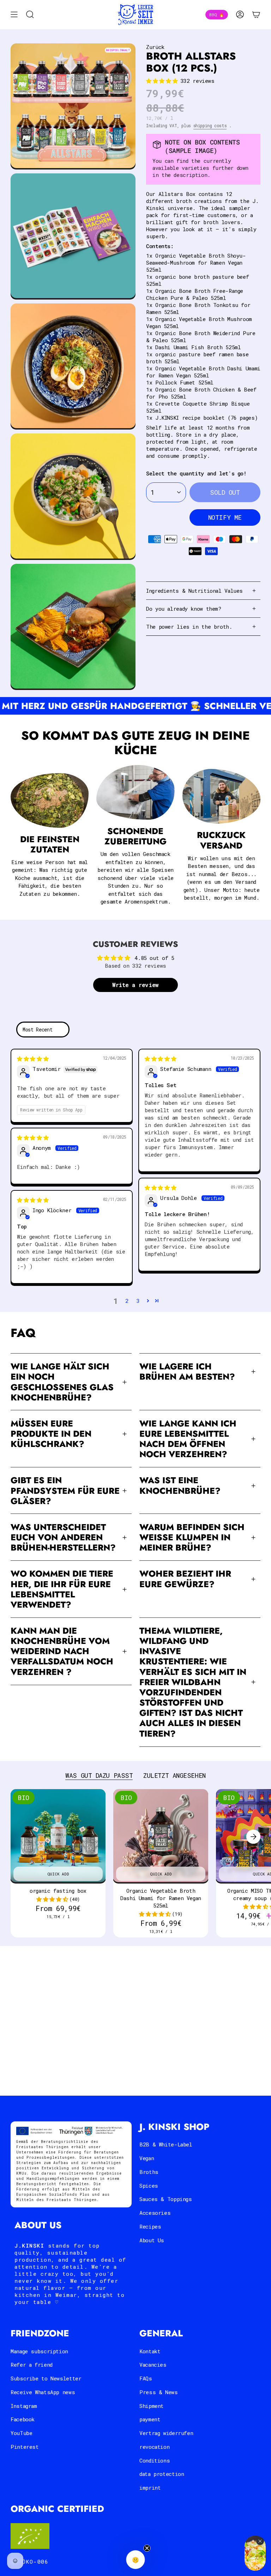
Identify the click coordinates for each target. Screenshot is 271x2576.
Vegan (147, 2158)
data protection (162, 2474)
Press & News (159, 2392)
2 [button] (127, 1301)
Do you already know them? (184, 609)
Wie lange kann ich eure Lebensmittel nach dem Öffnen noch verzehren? (188, 1439)
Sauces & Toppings (166, 2199)
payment (150, 2419)
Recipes (150, 2226)
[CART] (256, 15)
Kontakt (150, 2351)
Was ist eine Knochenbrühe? (180, 1485)
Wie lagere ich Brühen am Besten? (187, 1372)
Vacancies (153, 2365)
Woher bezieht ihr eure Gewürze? (185, 1579)
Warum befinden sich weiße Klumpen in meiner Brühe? (192, 1537)
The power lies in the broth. (189, 627)
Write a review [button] (135, 985)
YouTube (21, 2433)
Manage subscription (39, 2351)
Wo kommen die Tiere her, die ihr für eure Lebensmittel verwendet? (62, 1589)
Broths (149, 2172)
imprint (150, 2488)
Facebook (23, 2419)
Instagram (24, 2406)
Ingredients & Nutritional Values (194, 591)
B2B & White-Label (166, 2144)
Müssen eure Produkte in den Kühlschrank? (51, 1434)
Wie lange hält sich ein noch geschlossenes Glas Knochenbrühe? (62, 1382)
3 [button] (138, 1301)
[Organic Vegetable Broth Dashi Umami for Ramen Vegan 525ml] (161, 1837)
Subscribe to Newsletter (46, 2378)
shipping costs (210, 125)
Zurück (155, 47)
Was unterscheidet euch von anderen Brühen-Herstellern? (63, 1537)
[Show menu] (14, 15)
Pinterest (25, 2447)
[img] (33, 1059)
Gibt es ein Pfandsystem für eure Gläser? (65, 1490)
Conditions (155, 2460)
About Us (152, 2240)
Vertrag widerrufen (166, 2433)
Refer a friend (32, 2365)
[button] (163, 81)
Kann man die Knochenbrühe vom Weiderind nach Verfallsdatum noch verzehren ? (62, 1651)
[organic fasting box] (58, 1837)
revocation (154, 2447)
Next (253, 1837)
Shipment (152, 2406)
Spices (149, 2186)
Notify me (225, 517)
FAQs (146, 2378)
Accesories (155, 2213)
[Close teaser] (147, 2548)
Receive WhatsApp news (43, 2392)
